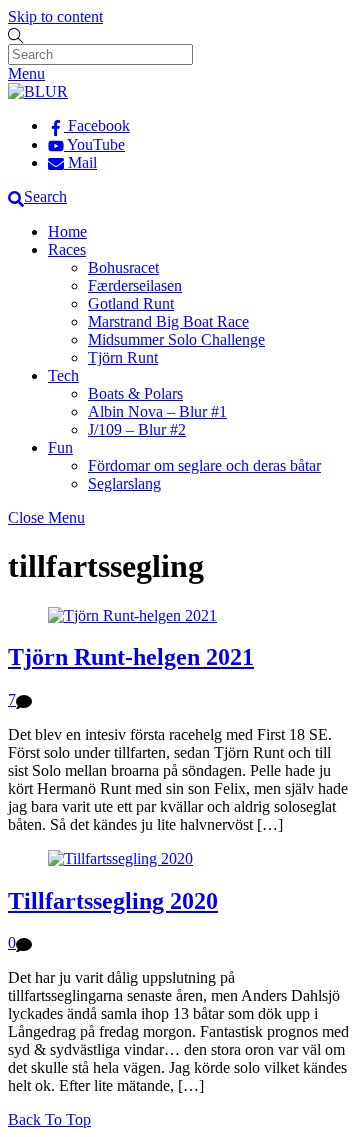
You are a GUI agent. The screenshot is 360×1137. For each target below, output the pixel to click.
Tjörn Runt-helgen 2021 (131, 657)
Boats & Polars (135, 393)
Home (67, 231)
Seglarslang (124, 483)
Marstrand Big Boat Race (168, 321)
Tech (63, 375)
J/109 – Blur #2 (137, 429)
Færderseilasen (135, 285)
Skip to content (55, 16)
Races (67, 249)
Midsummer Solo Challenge (176, 339)
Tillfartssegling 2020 (113, 901)
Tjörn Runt (123, 357)
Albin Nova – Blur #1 (157, 411)
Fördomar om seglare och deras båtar (204, 465)
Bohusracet (123, 267)
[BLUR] (38, 91)
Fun (60, 447)
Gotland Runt (131, 303)
